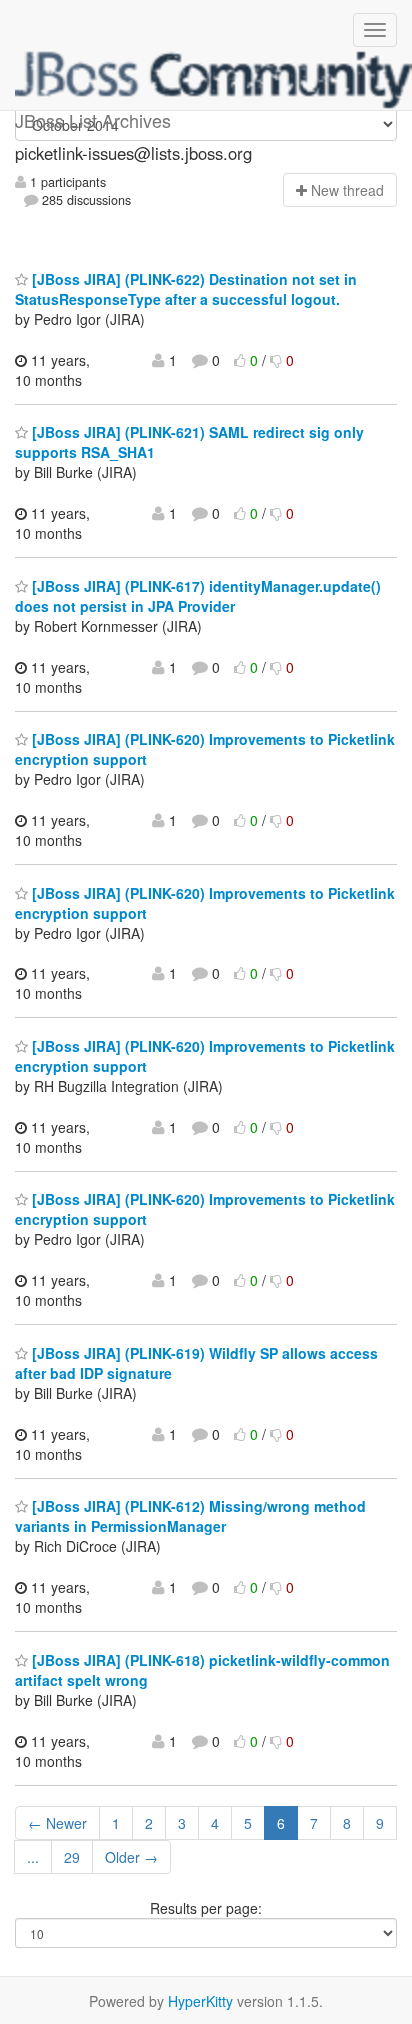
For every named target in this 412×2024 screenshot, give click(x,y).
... (33, 1857)
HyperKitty (200, 2001)
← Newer (57, 1823)
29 (72, 1857)
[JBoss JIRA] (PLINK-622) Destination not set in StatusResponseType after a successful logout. (186, 289)
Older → (131, 1857)
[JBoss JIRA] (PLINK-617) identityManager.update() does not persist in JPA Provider (198, 596)
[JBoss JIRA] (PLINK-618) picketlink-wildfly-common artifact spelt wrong (202, 1670)
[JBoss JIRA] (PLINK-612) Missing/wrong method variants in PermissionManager (190, 1516)
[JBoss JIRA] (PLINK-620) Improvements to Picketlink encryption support (205, 903)
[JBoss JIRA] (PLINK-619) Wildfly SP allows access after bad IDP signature (196, 1363)
